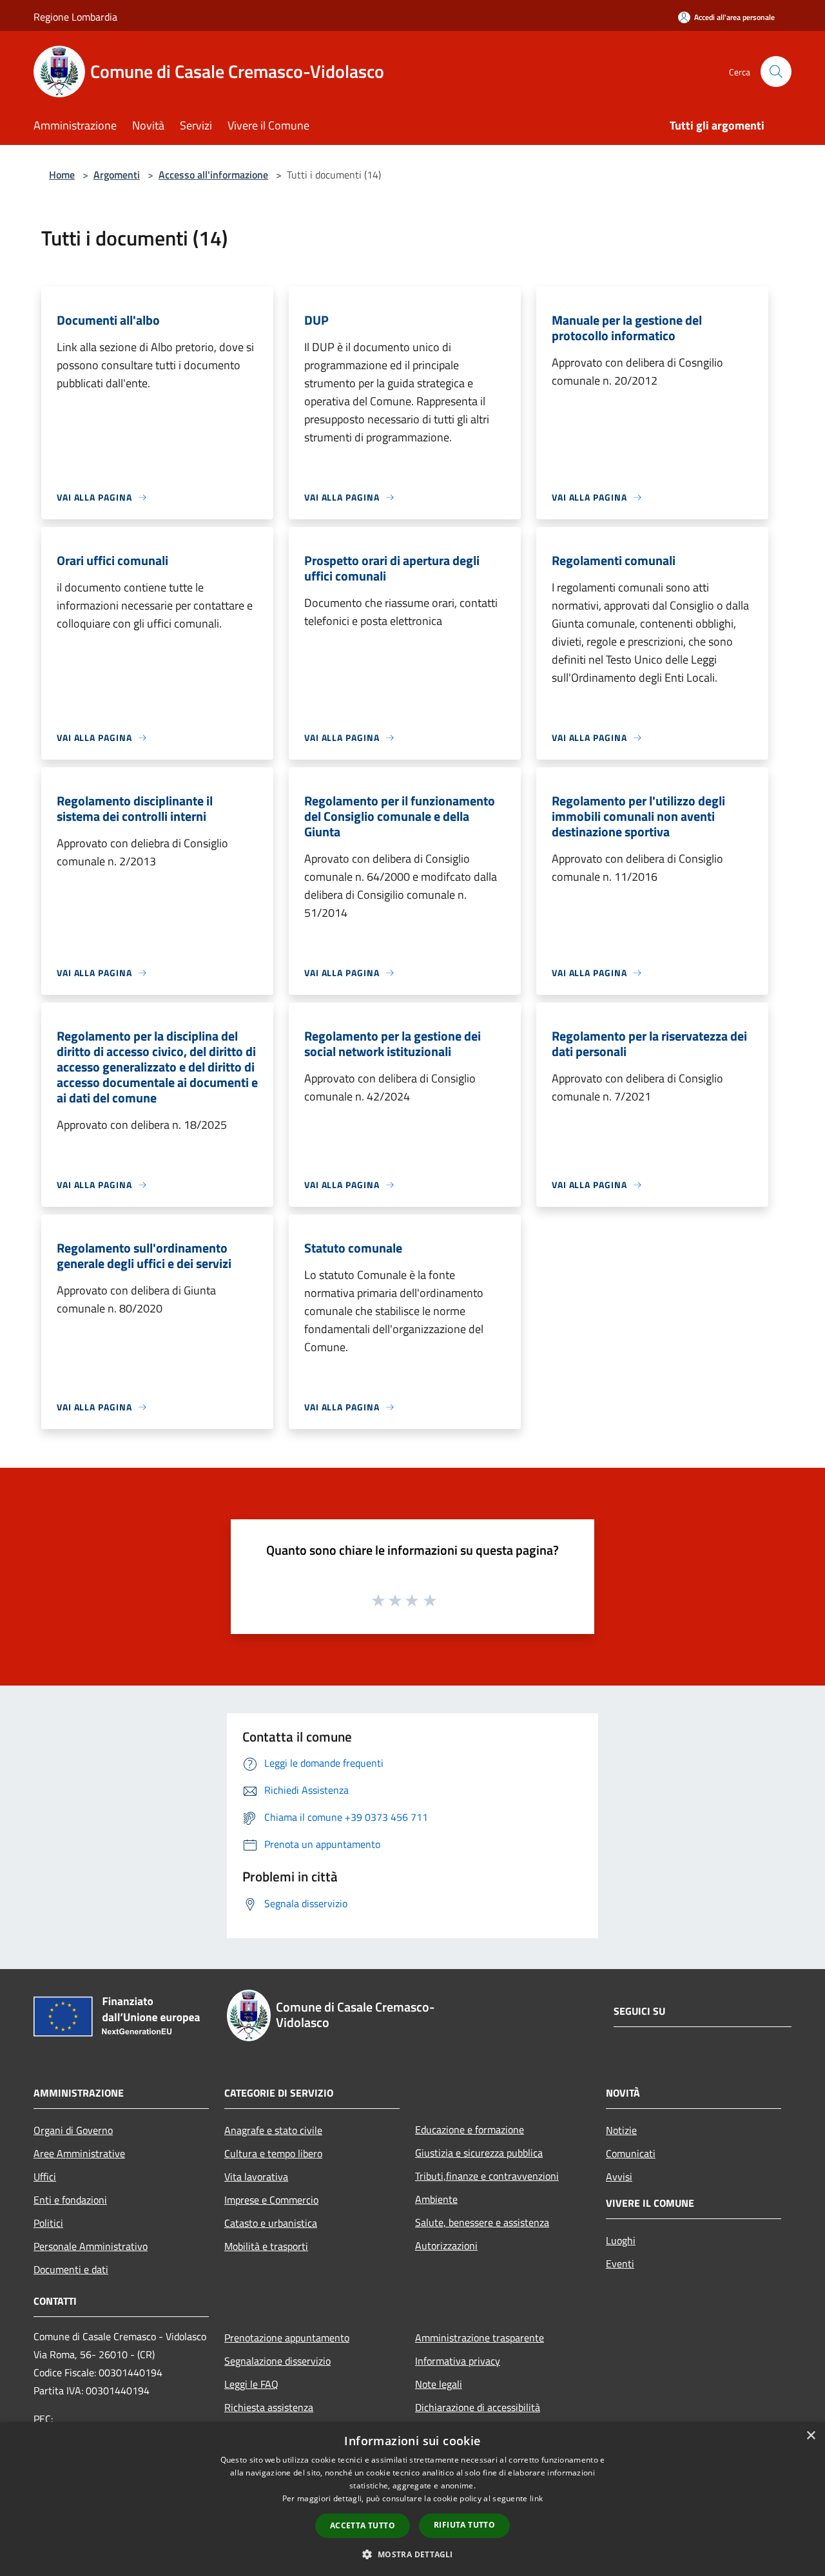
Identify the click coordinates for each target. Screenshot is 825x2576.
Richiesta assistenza (269, 2407)
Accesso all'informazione (213, 175)
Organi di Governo (73, 2130)
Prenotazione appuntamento (287, 2338)
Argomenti (117, 175)
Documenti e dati (71, 2269)
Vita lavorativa (256, 2177)
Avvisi (619, 2177)
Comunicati (631, 2153)
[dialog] (412, 2499)
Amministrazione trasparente (480, 2338)
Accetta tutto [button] (363, 2525)
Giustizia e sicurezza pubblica (479, 2153)
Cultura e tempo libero (273, 2153)
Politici (48, 2223)
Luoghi (621, 2240)
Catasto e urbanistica (271, 2223)
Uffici (45, 2177)
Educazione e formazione (470, 2129)
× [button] (810, 2436)
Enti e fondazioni (70, 2200)
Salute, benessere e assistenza (482, 2222)
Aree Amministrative (79, 2153)
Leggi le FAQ (251, 2384)
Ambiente (436, 2199)
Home (62, 175)
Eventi (620, 2264)
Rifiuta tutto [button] (464, 2525)
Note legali (439, 2384)
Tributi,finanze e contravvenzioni (487, 2176)
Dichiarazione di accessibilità (478, 2407)
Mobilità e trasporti (266, 2246)
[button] (412, 2554)
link (536, 2498)
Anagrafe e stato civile (273, 2130)
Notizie (621, 2130)
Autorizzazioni (446, 2245)
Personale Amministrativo (91, 2246)
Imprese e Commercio (271, 2200)
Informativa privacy (458, 2361)
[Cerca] (776, 72)
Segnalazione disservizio (277, 2361)
